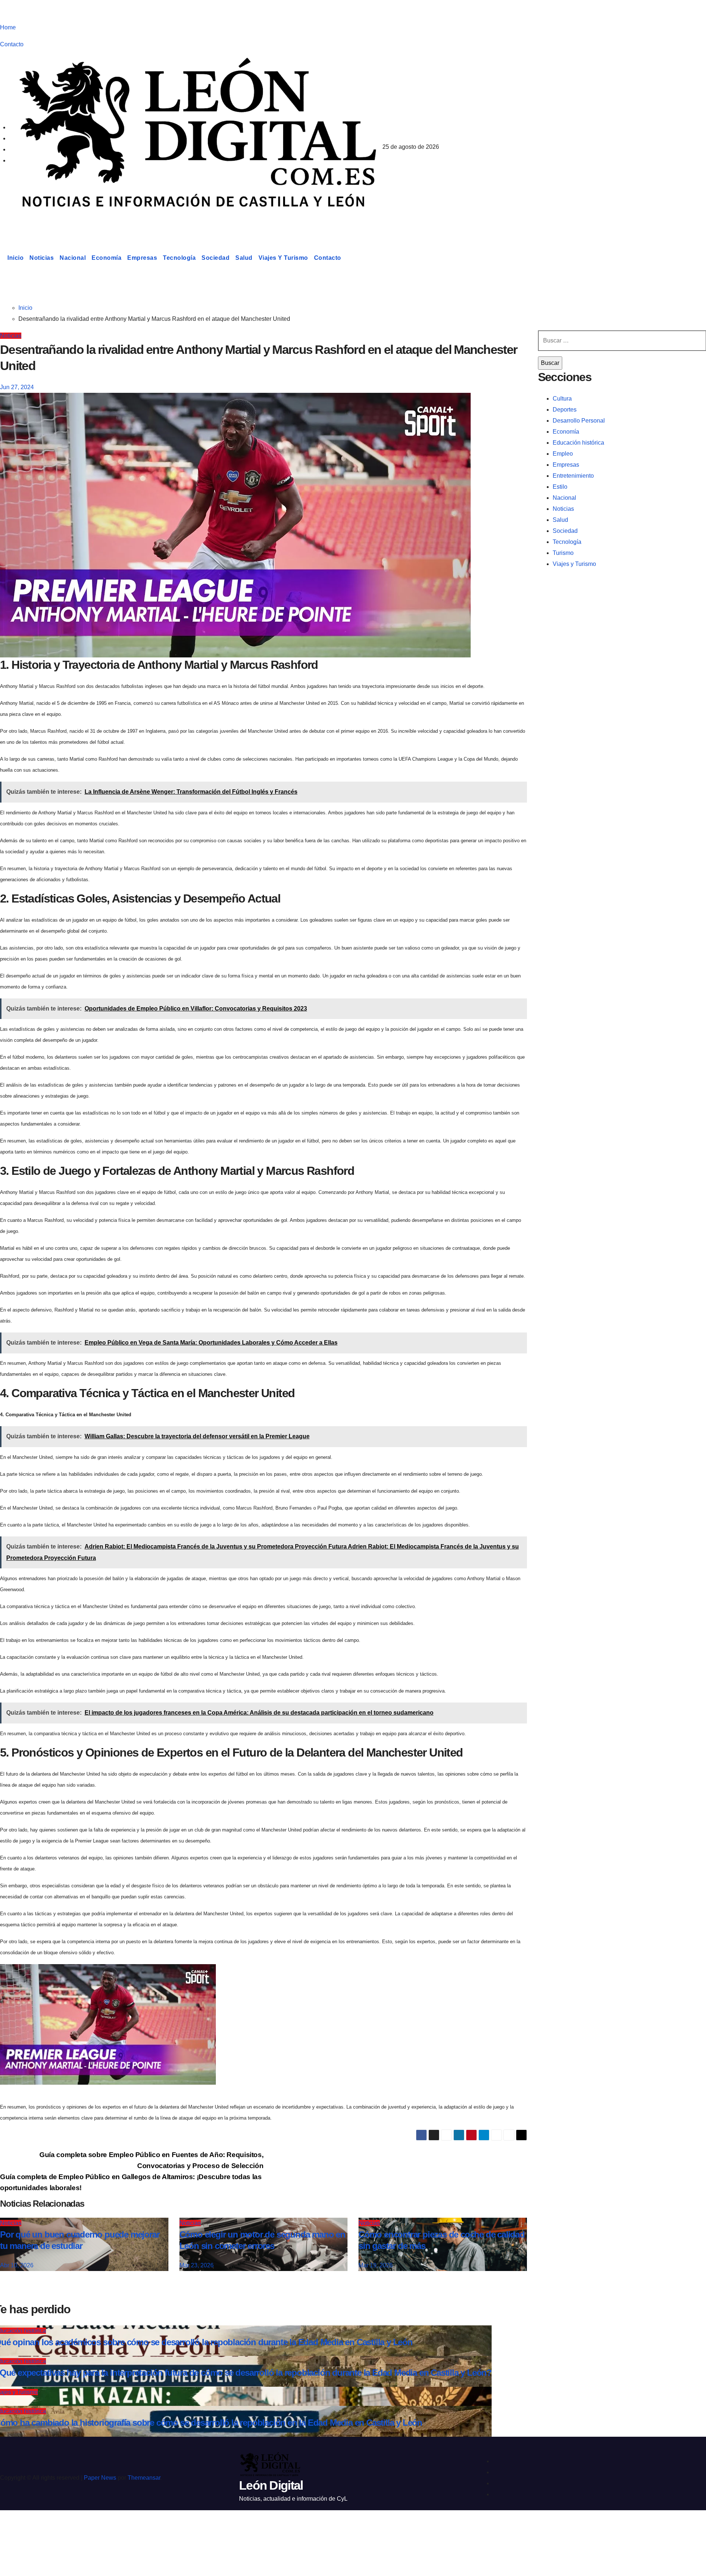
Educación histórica (578, 443)
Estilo (560, 487)
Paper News (100, 2478)
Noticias (42, 258)
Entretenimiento (573, 476)
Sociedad (215, 258)
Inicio (15, 258)
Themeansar (144, 2478)
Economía (106, 258)
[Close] (13, 2529)
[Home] (2, 258)
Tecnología (179, 258)
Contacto (12, 44)
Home (8, 27)
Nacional (73, 258)
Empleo (563, 454)
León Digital (46, 222)
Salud (244, 258)
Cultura (562, 399)
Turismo (563, 553)
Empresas (142, 258)
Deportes (565, 410)
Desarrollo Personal (579, 421)
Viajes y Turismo (283, 258)
